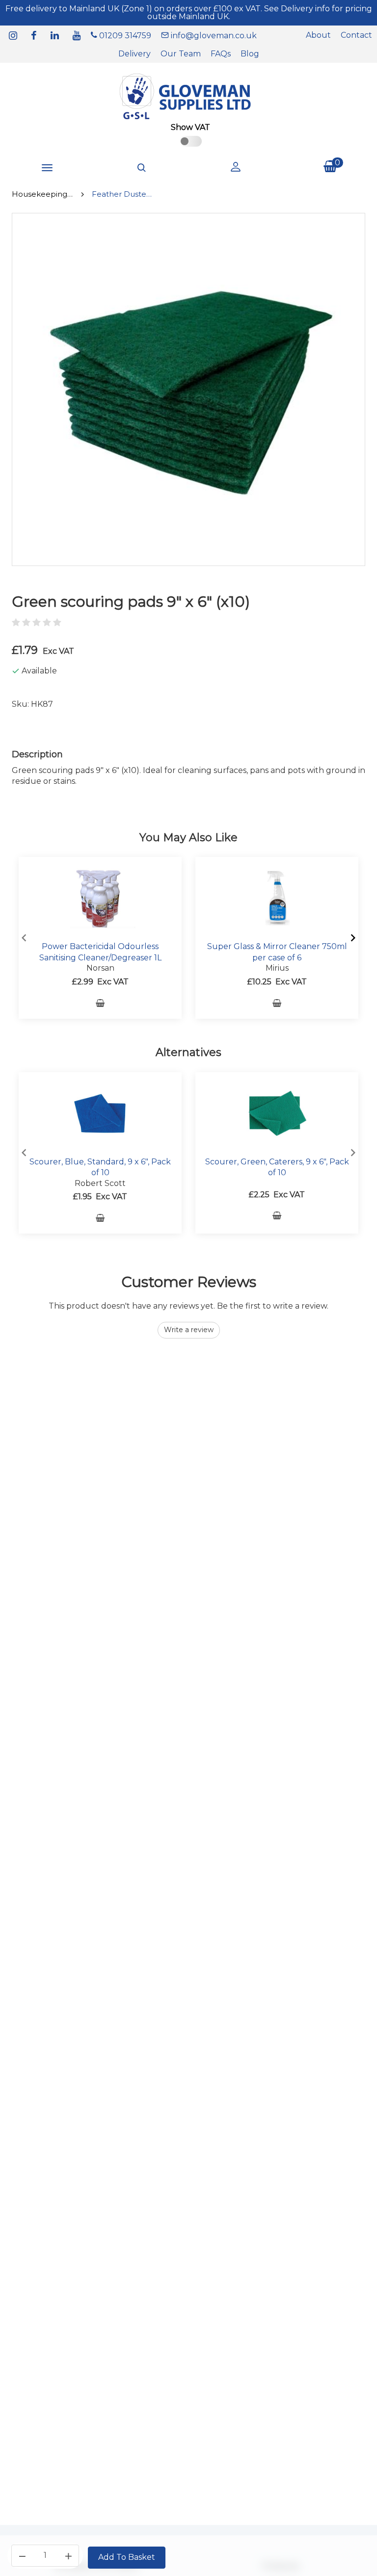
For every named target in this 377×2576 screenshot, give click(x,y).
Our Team (181, 54)
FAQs (221, 54)
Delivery (135, 54)
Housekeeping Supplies (42, 194)
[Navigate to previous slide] (24, 938)
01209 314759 (124, 36)
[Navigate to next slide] (353, 938)
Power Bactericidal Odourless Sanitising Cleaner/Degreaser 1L (100, 952)
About (318, 35)
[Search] (141, 168)
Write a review (189, 1330)
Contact (356, 35)
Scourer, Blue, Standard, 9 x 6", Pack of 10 (100, 1167)
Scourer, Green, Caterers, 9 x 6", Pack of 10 (277, 1167)
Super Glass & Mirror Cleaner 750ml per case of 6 (277, 952)
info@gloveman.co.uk (213, 36)
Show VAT (190, 127)
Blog (250, 54)
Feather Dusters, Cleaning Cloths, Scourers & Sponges (122, 194)
